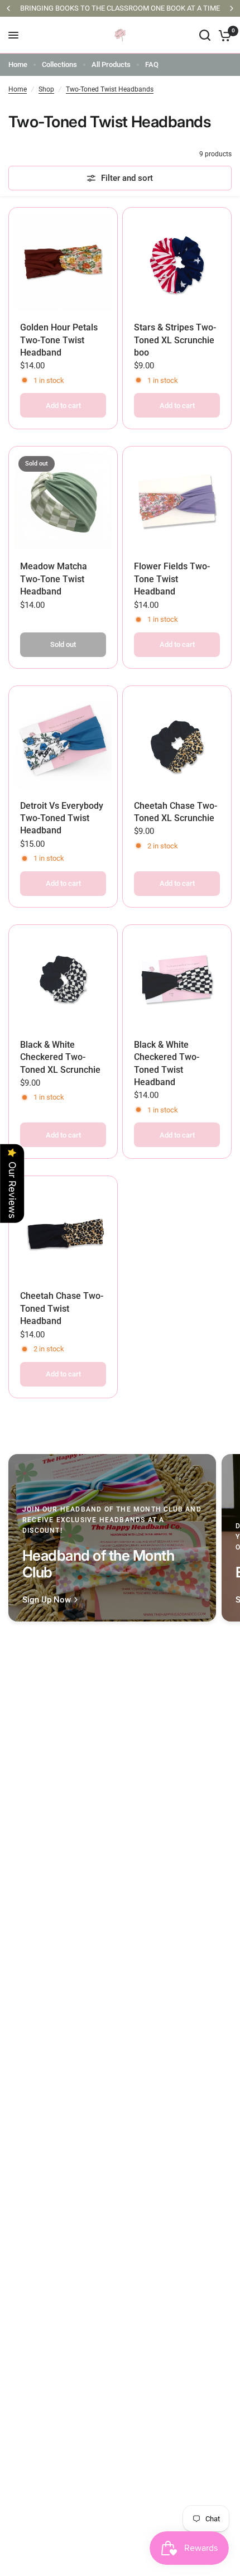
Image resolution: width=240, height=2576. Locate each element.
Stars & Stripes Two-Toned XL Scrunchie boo (175, 340)
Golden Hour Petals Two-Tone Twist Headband (59, 340)
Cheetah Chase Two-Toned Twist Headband (62, 1308)
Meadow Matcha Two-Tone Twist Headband (54, 579)
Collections (59, 64)
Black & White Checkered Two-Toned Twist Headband (167, 1063)
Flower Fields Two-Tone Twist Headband (172, 579)
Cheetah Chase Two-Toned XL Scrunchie (176, 812)
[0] (223, 35)
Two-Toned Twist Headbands (110, 89)
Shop (46, 89)
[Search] (205, 35)
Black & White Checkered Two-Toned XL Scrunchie (60, 1057)
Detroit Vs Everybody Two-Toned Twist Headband (62, 818)
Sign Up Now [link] (47, 1600)
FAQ (152, 64)
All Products (111, 64)
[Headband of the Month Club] (112, 1538)
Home (18, 64)
